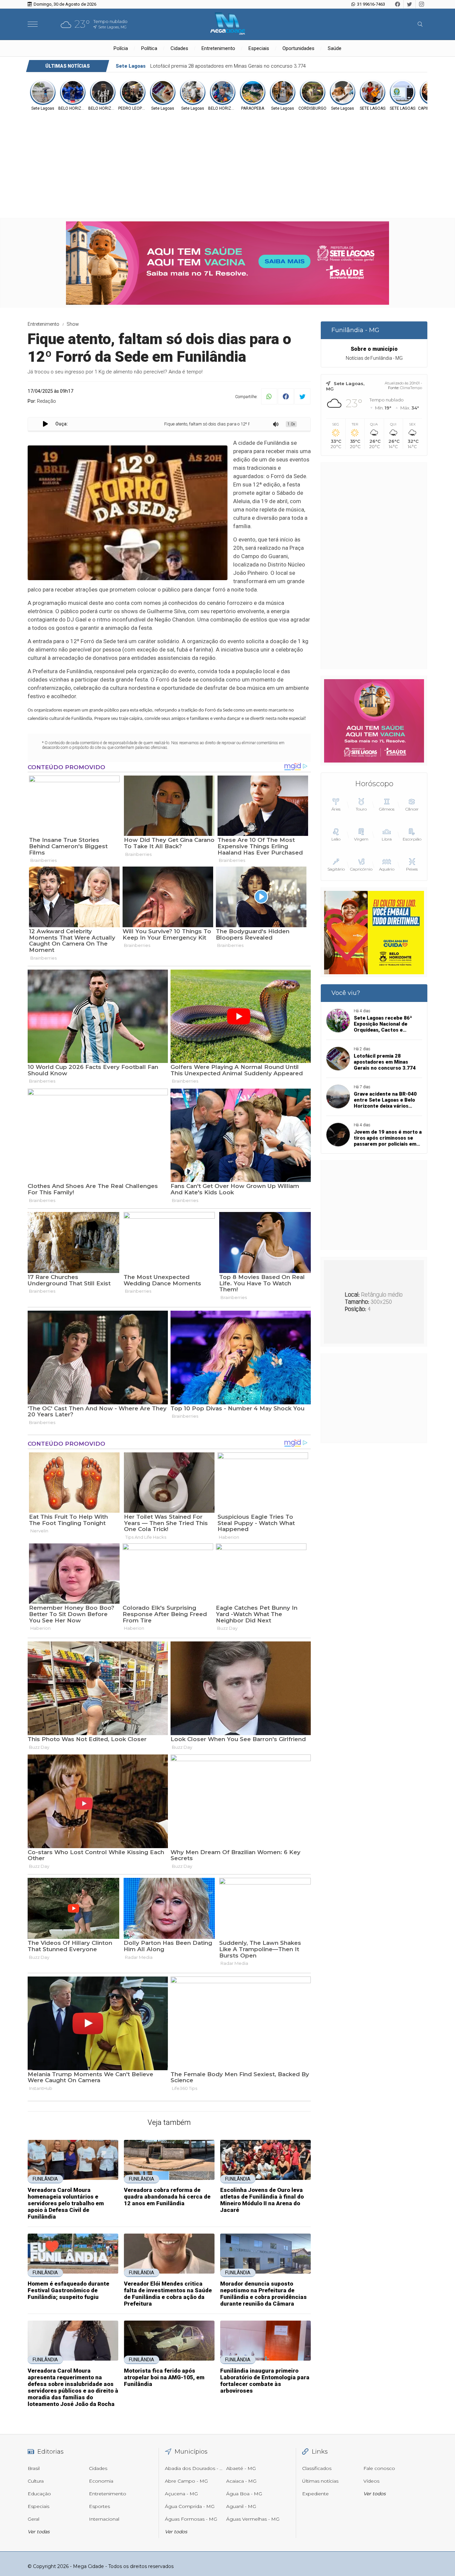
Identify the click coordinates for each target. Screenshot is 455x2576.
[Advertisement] (227, 161)
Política (149, 48)
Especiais (259, 48)
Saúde (335, 48)
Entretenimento (218, 48)
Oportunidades (298, 48)
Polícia (121, 48)
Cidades (179, 48)
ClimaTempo (411, 388)
